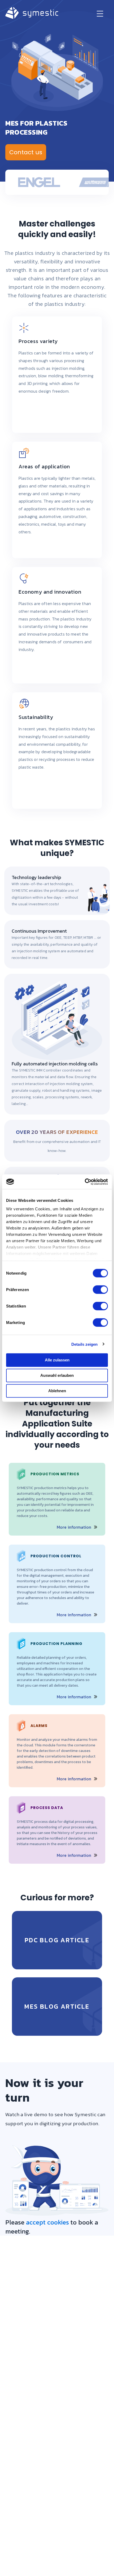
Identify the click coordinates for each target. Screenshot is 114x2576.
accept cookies (47, 2222)
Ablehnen (57, 1391)
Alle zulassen (57, 1360)
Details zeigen (84, 1344)
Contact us (26, 152)
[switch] (100, 1290)
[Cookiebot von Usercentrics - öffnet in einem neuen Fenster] (85, 1182)
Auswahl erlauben (57, 1375)
